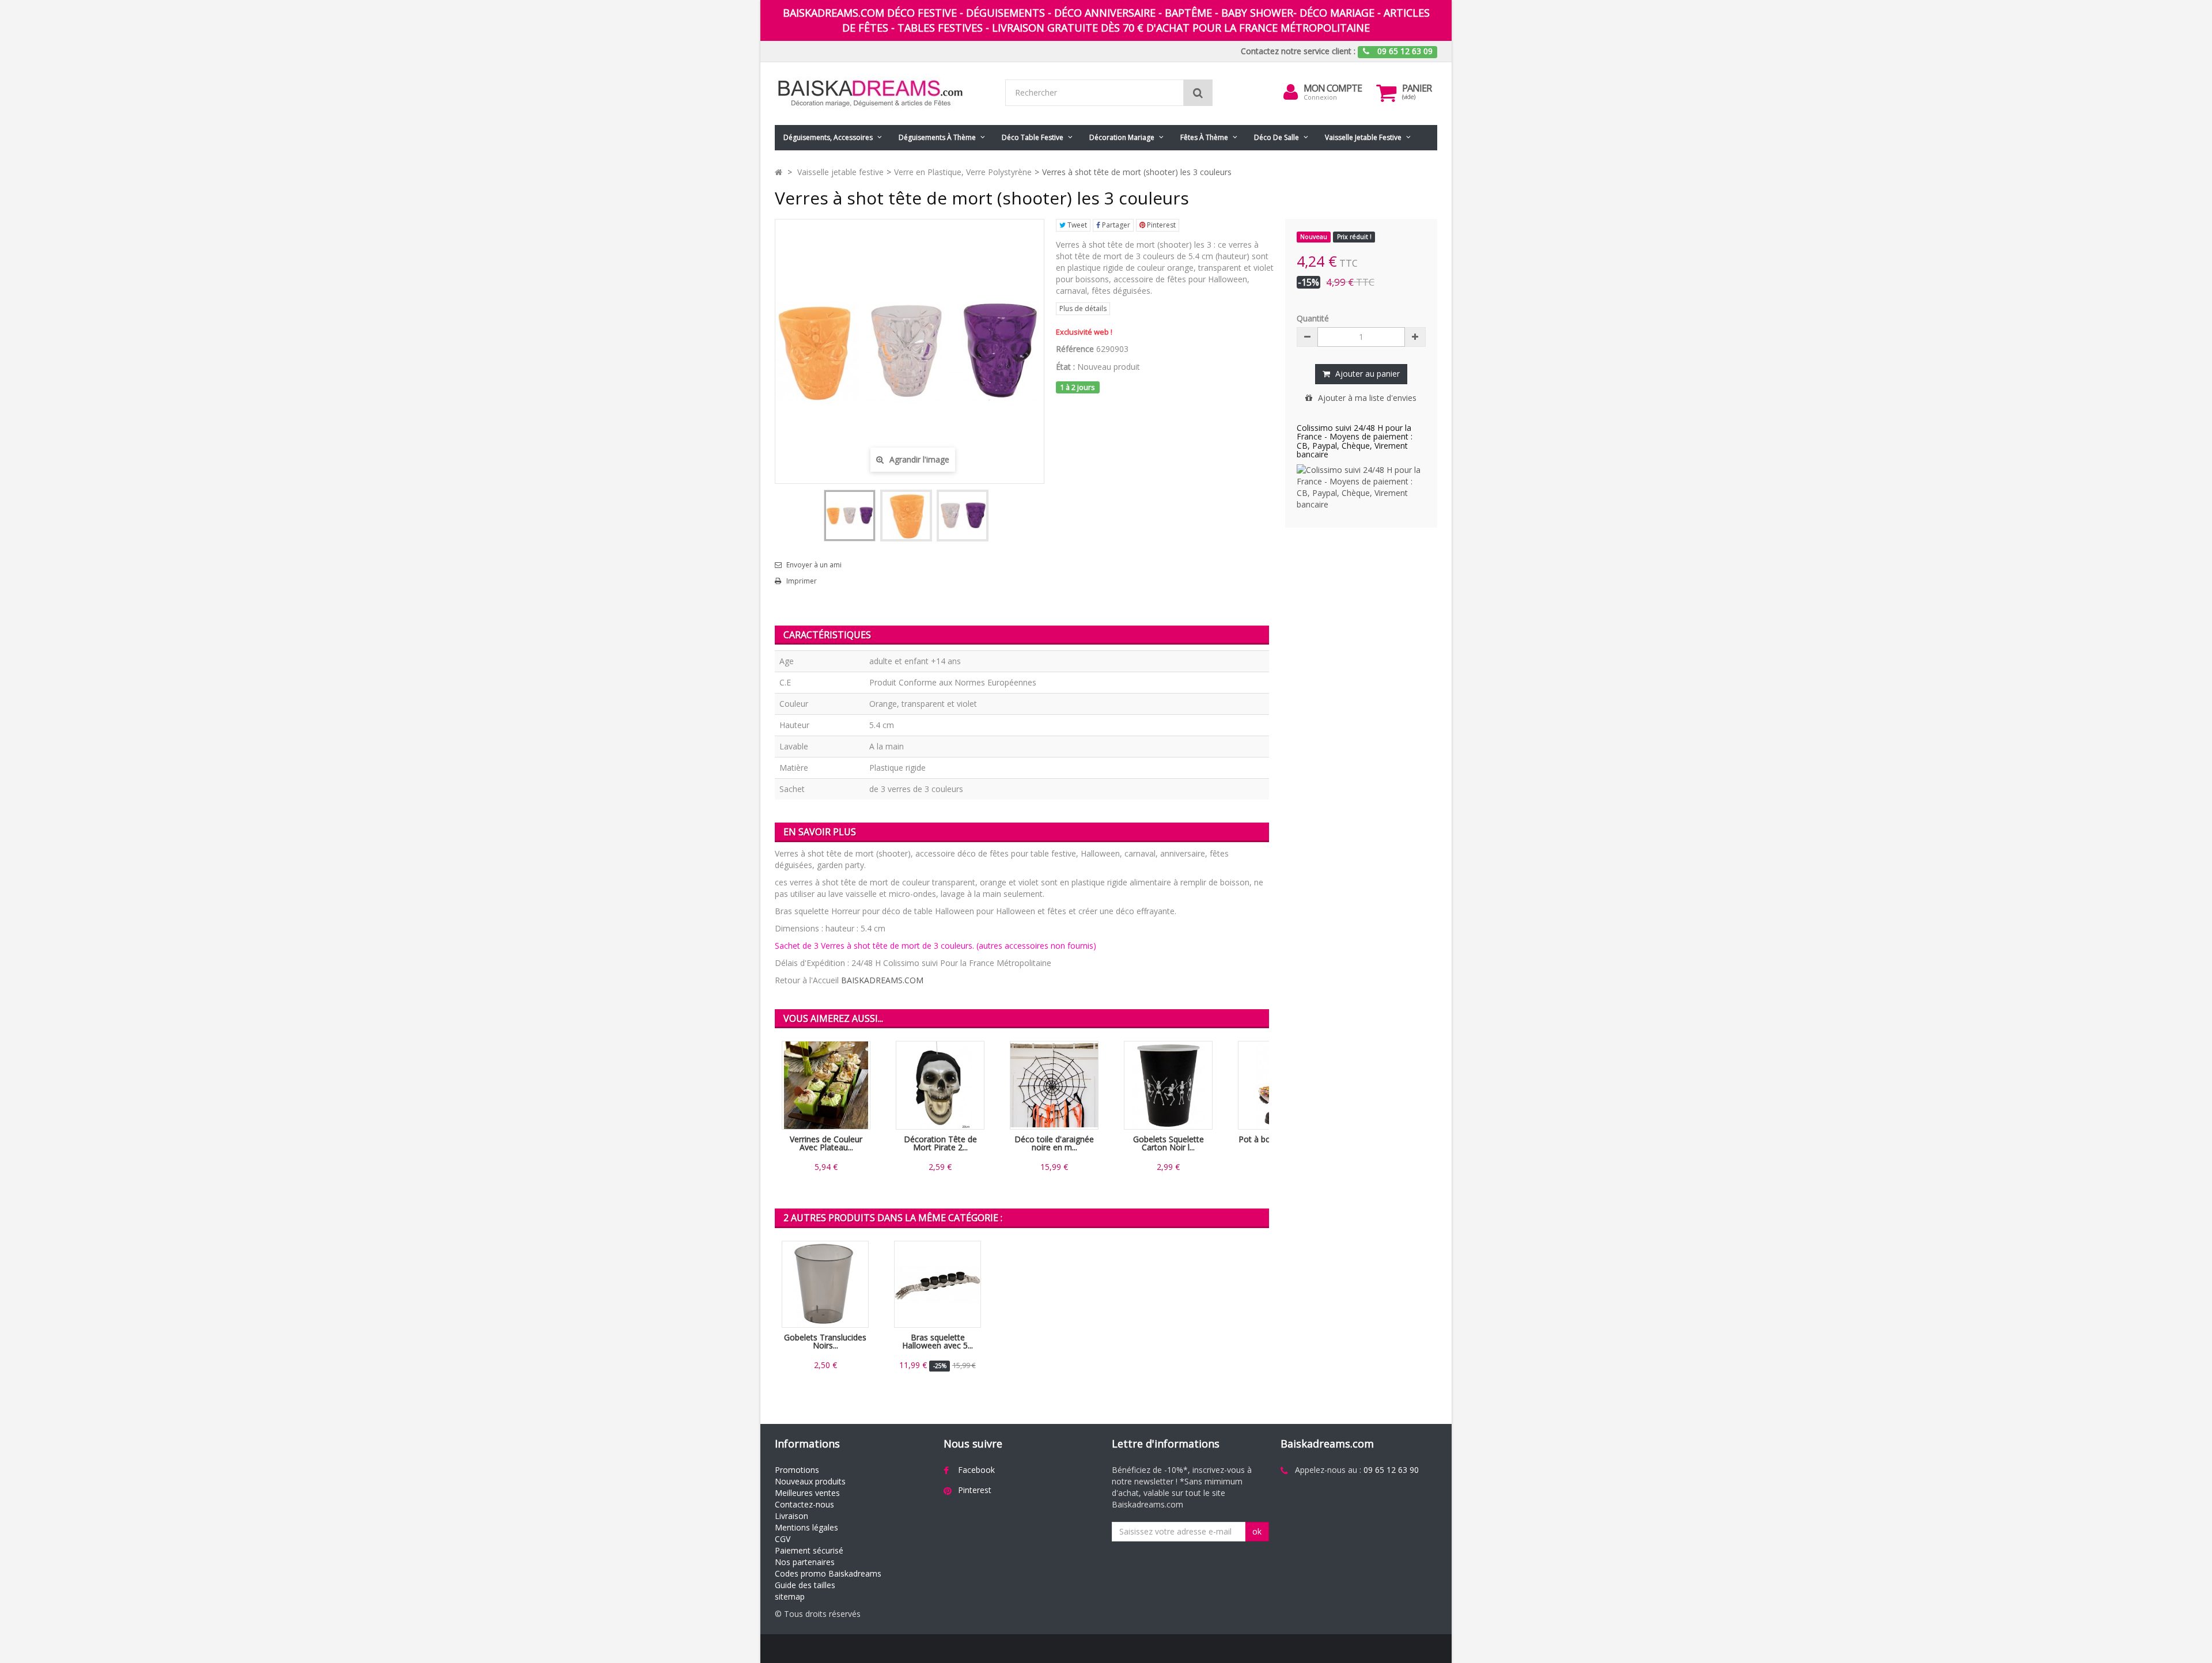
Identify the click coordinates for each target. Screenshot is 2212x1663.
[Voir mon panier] (1387, 93)
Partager (1115, 225)
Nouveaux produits (810, 1481)
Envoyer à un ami (814, 565)
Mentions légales (806, 1527)
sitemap (790, 1596)
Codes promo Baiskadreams (828, 1573)
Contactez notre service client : (1298, 51)
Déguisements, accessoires (828, 137)
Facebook (976, 1470)
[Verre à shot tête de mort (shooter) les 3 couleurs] (850, 516)
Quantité (1313, 318)
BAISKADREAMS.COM (882, 980)
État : (1065, 367)
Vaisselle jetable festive (1363, 137)
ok (1257, 1531)
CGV (783, 1539)
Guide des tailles (805, 1585)
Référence (1075, 349)
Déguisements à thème (937, 137)
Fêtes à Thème (1204, 137)
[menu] (1291, 92)
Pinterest (1160, 225)
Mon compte (1333, 88)
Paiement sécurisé (809, 1550)
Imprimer (802, 581)
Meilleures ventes (807, 1493)
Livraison (791, 1516)
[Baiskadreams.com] (881, 94)
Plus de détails (1083, 308)
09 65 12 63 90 (1391, 1470)
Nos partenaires (805, 1562)
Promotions (797, 1470)
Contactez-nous (804, 1504)
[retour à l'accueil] (779, 172)
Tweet (1076, 225)
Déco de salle (1277, 137)
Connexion (1320, 97)
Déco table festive (1033, 137)
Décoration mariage (1122, 137)
